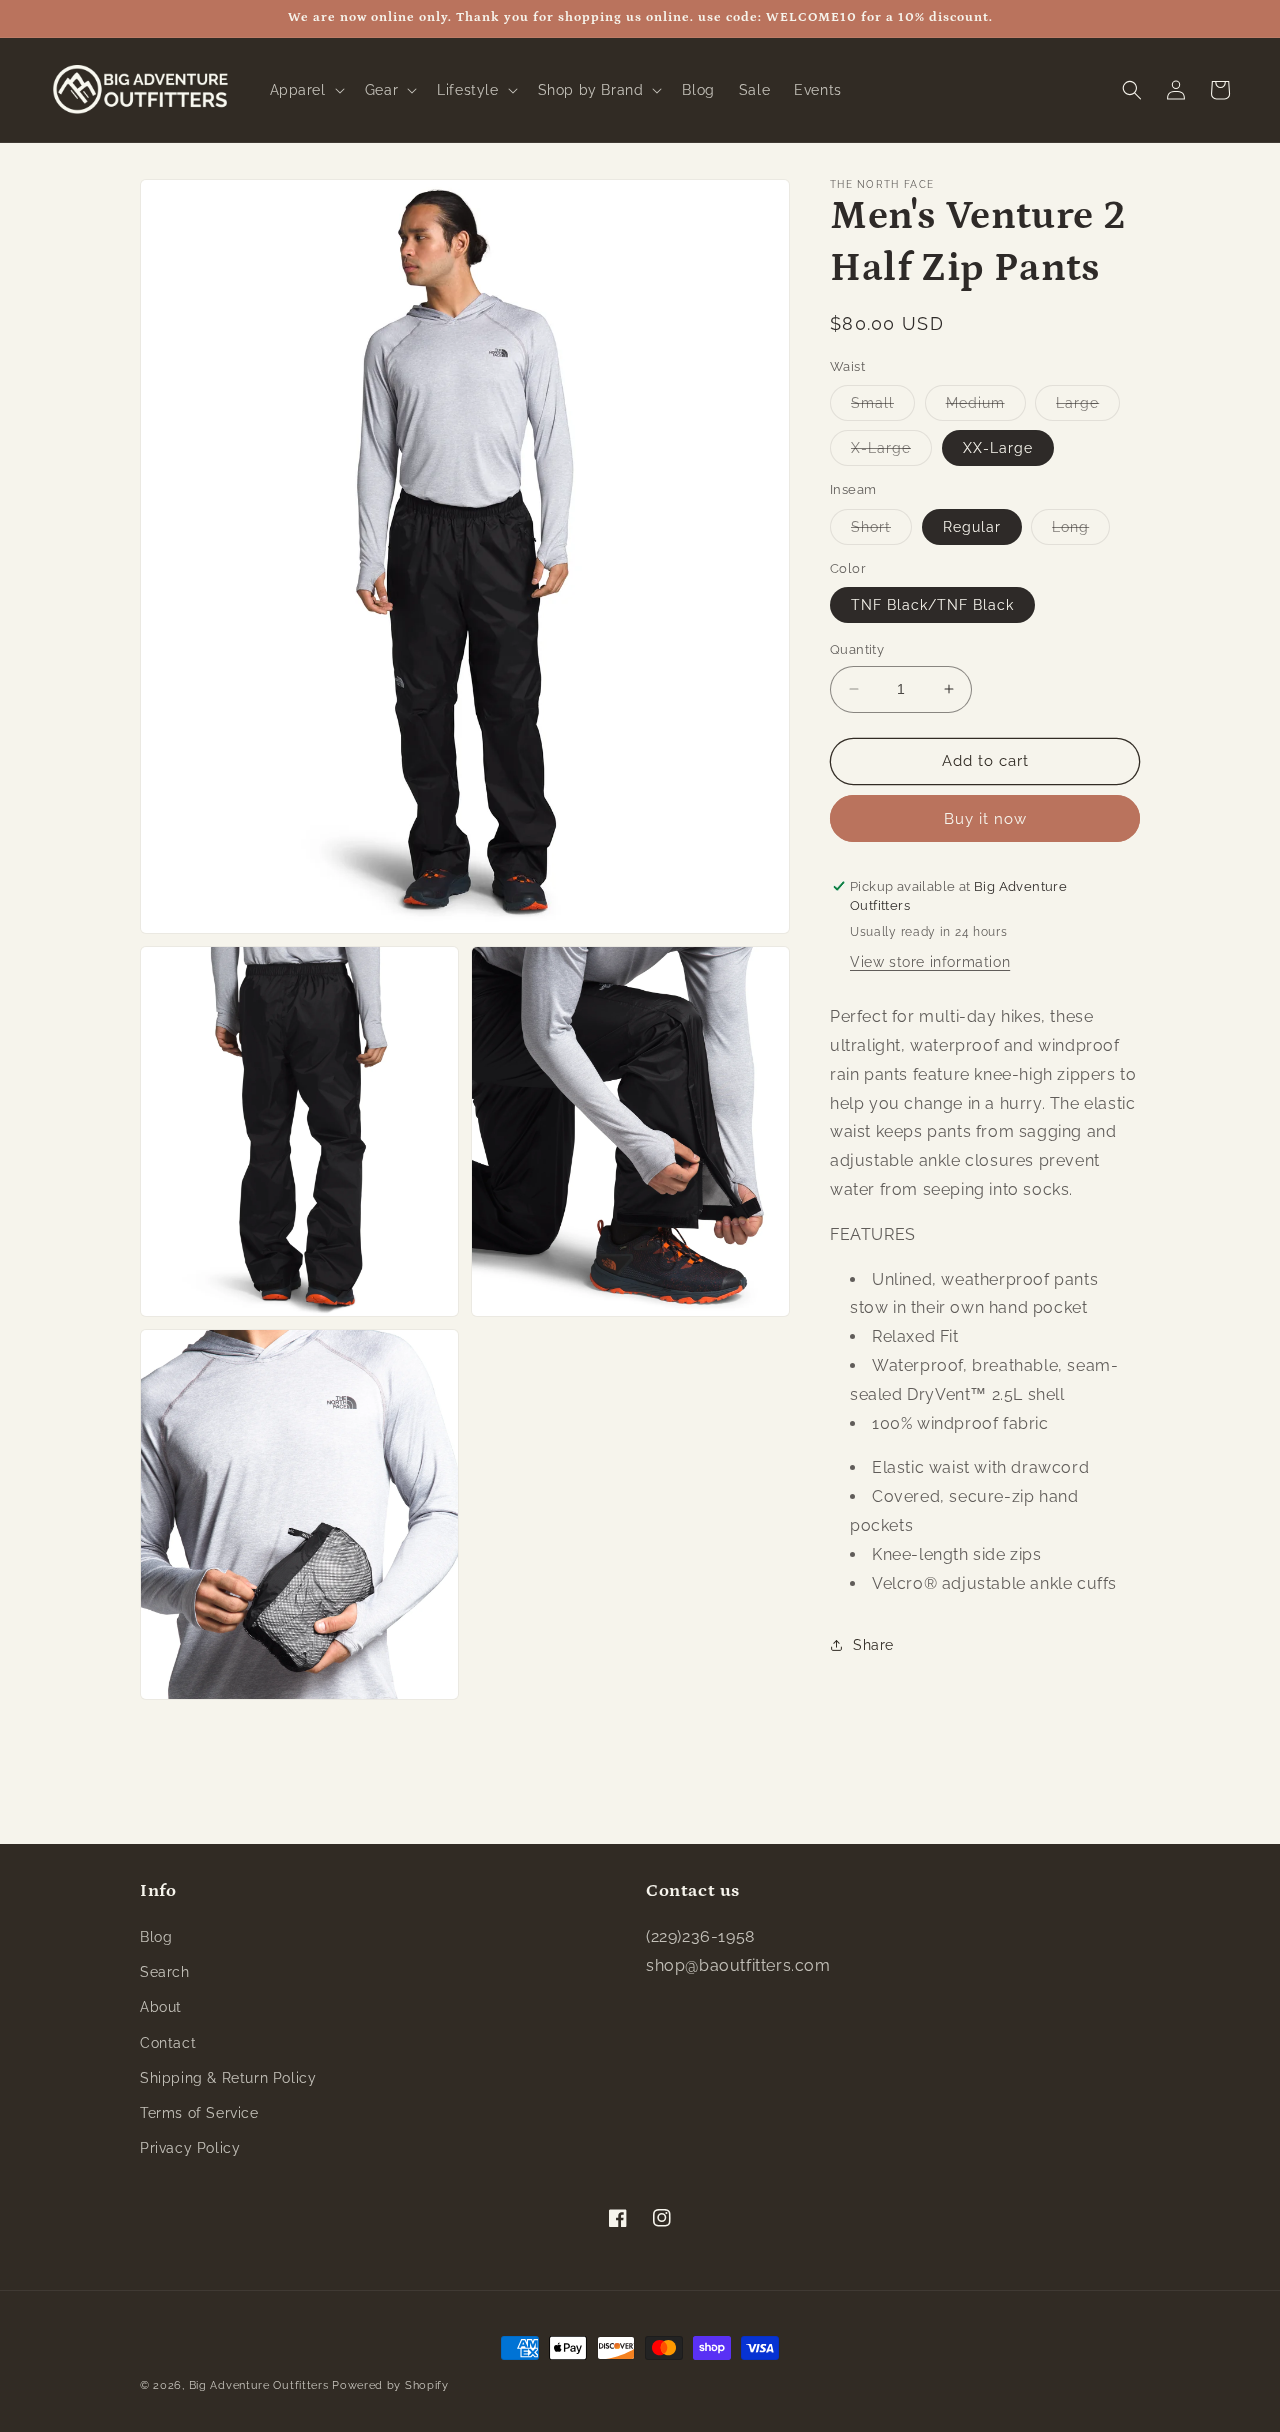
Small (883, 407)
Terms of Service (199, 2113)
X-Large (891, 452)
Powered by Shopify (390, 2385)
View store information (930, 962)
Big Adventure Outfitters (259, 2385)
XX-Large (998, 448)
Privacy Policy (190, 2148)
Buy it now (985, 819)
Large (1088, 407)
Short (881, 531)
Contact (168, 2043)
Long (1081, 531)
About (161, 2007)
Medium (986, 407)
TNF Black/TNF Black (932, 605)
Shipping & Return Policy (228, 2078)
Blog (156, 1937)
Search (165, 1972)
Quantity (857, 649)
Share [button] (873, 1645)
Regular (972, 527)
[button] (305, 90)
